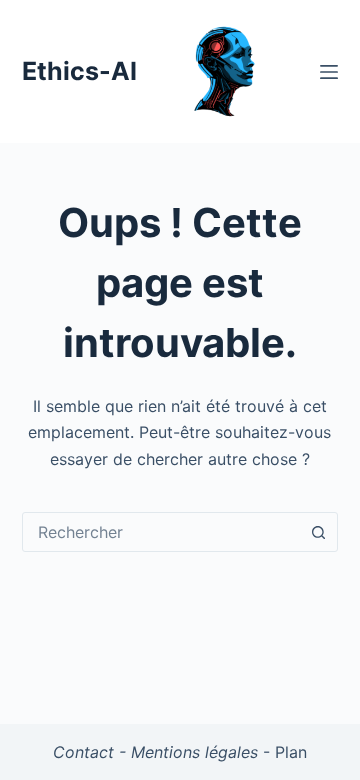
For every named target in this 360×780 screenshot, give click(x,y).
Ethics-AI (79, 71)
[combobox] (161, 532)
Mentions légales (194, 752)
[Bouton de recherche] (318, 532)
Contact (83, 752)
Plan (291, 752)
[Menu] (329, 72)
